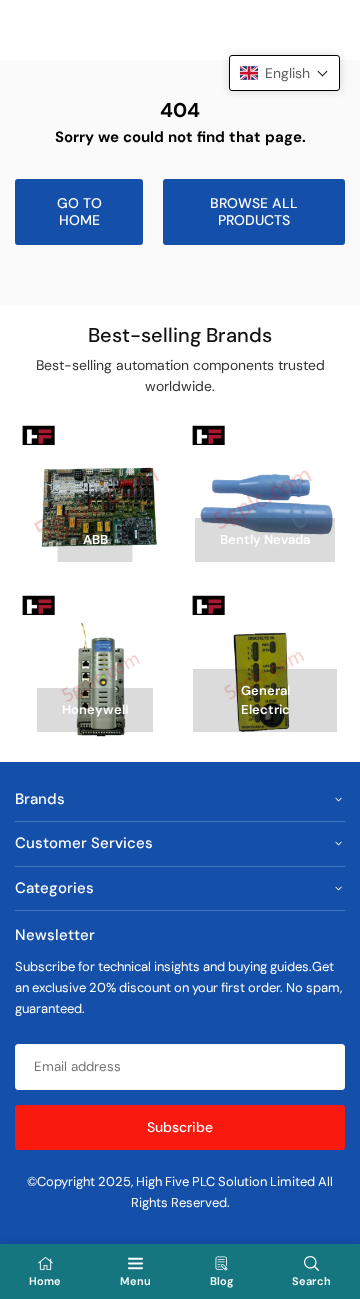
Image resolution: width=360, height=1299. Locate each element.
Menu (135, 1281)
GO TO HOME (79, 211)
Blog (221, 1281)
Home (45, 1281)
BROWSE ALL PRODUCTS (254, 211)
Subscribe (180, 1127)
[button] (284, 73)
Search (311, 1281)
